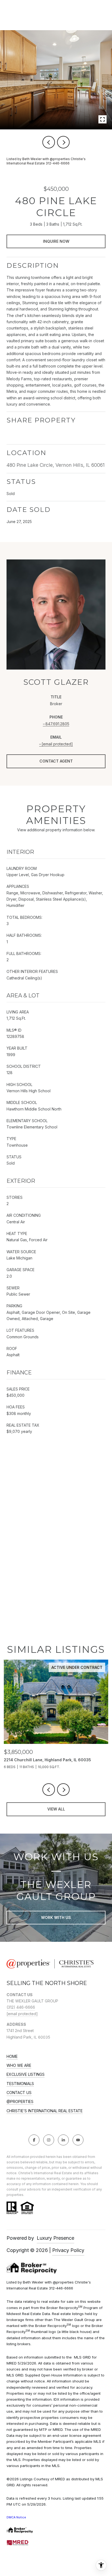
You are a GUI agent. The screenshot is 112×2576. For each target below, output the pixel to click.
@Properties (20, 2102)
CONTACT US (19, 2093)
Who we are (19, 2065)
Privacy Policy (68, 2250)
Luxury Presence (55, 2238)
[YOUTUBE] (78, 2140)
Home (12, 2057)
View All (56, 1809)
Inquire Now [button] (56, 241)
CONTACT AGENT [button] (56, 761)
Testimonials (20, 2084)
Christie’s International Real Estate (45, 2111)
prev (49, 142)
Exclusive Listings (26, 2074)
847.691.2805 (57, 724)
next (63, 142)
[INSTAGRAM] (49, 2140)
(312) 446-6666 (21, 2007)
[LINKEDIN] (63, 2140)
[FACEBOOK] (34, 2140)
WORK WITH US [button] (56, 1917)
